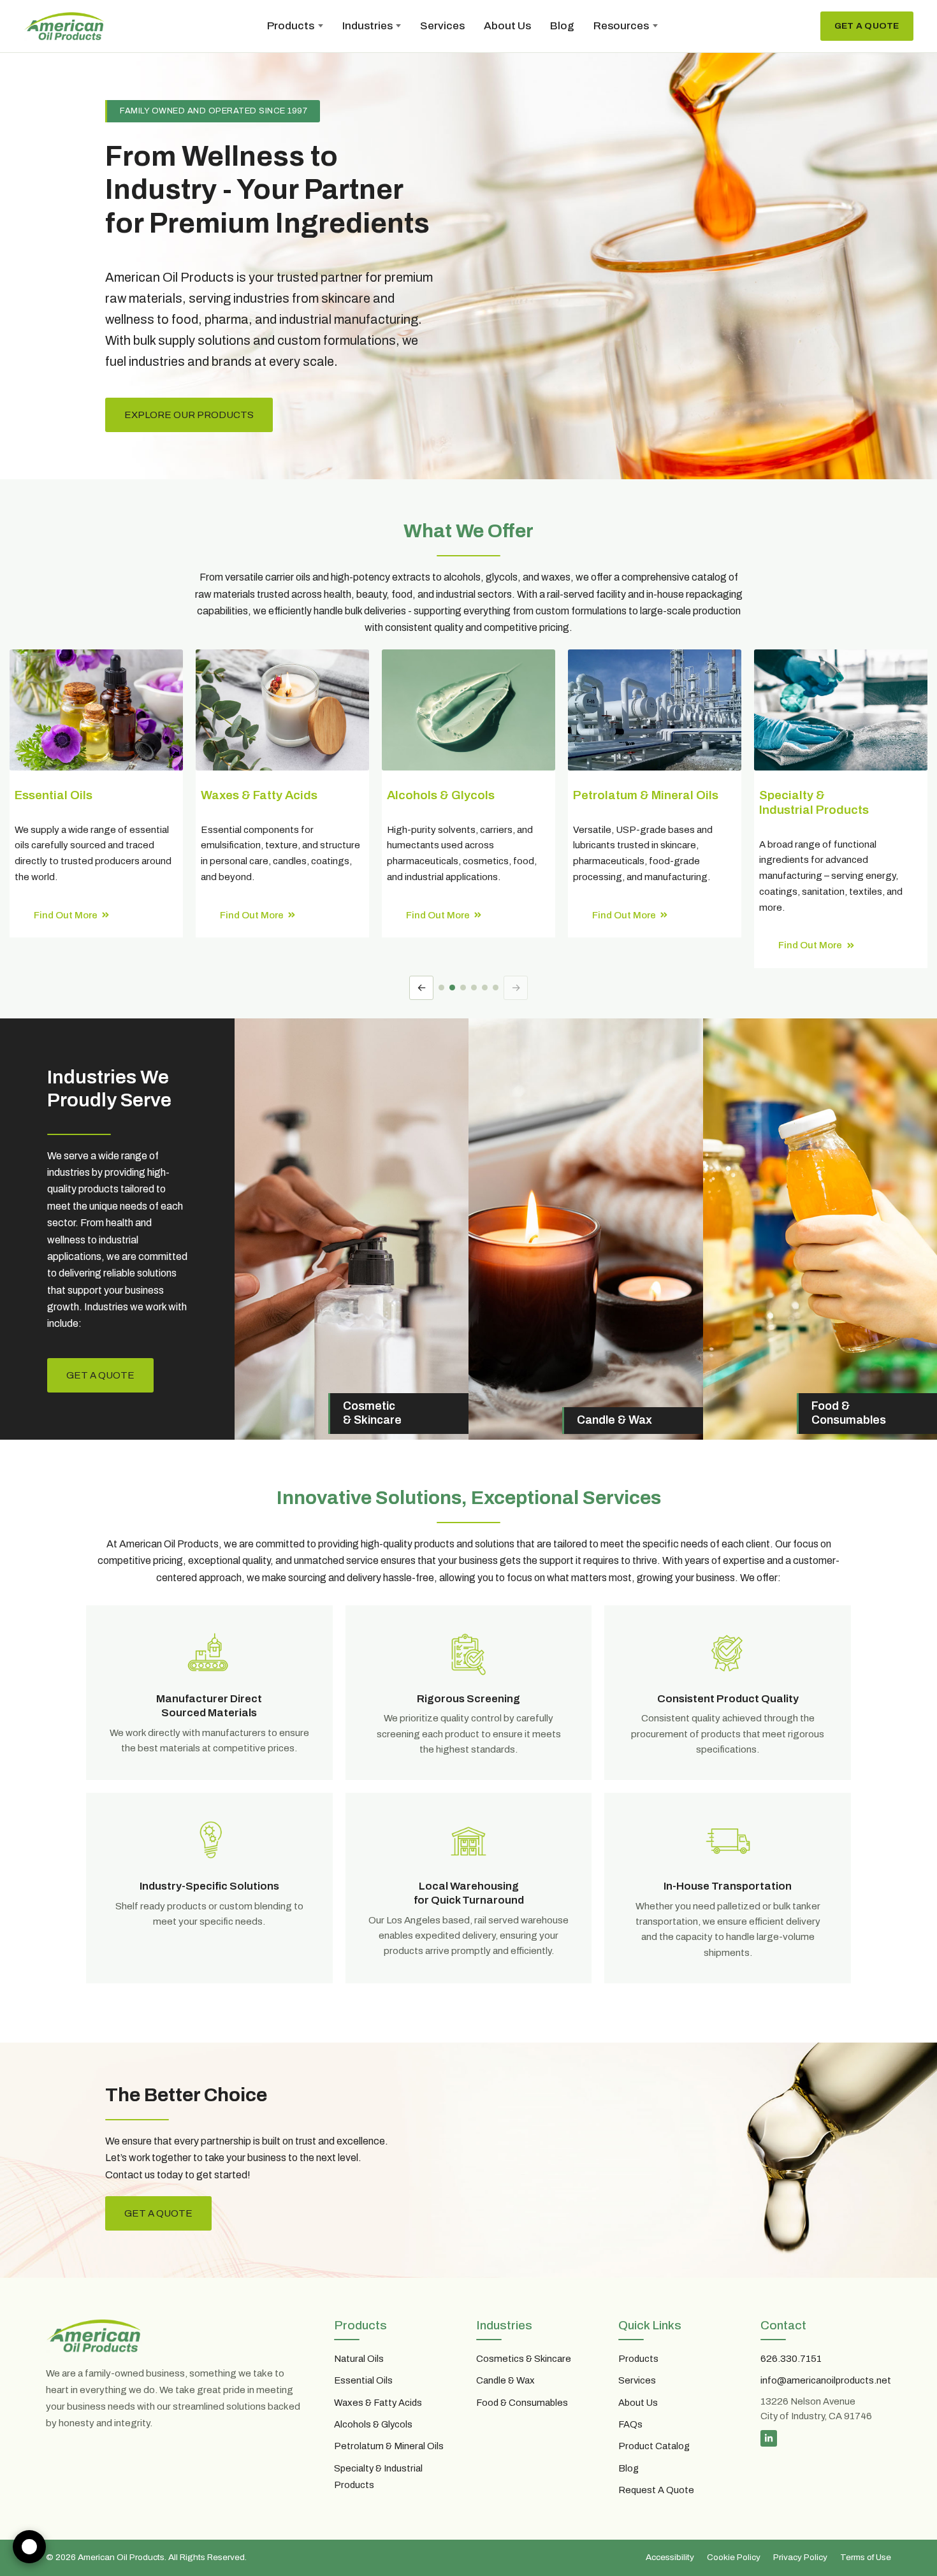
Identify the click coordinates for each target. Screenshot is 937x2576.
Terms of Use (866, 2557)
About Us (507, 26)
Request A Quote (656, 2490)
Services (442, 26)
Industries (367, 26)
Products (291, 26)
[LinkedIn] (769, 2438)
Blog (562, 26)
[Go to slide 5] (485, 988)
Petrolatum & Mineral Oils (389, 2446)
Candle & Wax (505, 2380)
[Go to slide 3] (463, 988)
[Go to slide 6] (496, 988)
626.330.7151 (791, 2359)
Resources (621, 26)
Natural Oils (359, 2359)
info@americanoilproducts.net (826, 2380)
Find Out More (66, 915)
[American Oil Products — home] (64, 26)
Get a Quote (867, 26)
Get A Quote (158, 2213)
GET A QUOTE (100, 1375)
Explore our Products (189, 415)
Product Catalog (654, 2446)
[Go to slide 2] (452, 988)
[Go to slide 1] (441, 988)
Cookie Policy (734, 2557)
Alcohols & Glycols (373, 2424)
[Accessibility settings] (29, 2547)
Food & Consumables (522, 2403)
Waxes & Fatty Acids (378, 2403)
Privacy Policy (800, 2557)
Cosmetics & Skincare (524, 2359)
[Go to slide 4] (474, 988)
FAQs (630, 2424)
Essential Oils (363, 2380)
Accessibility (670, 2557)
